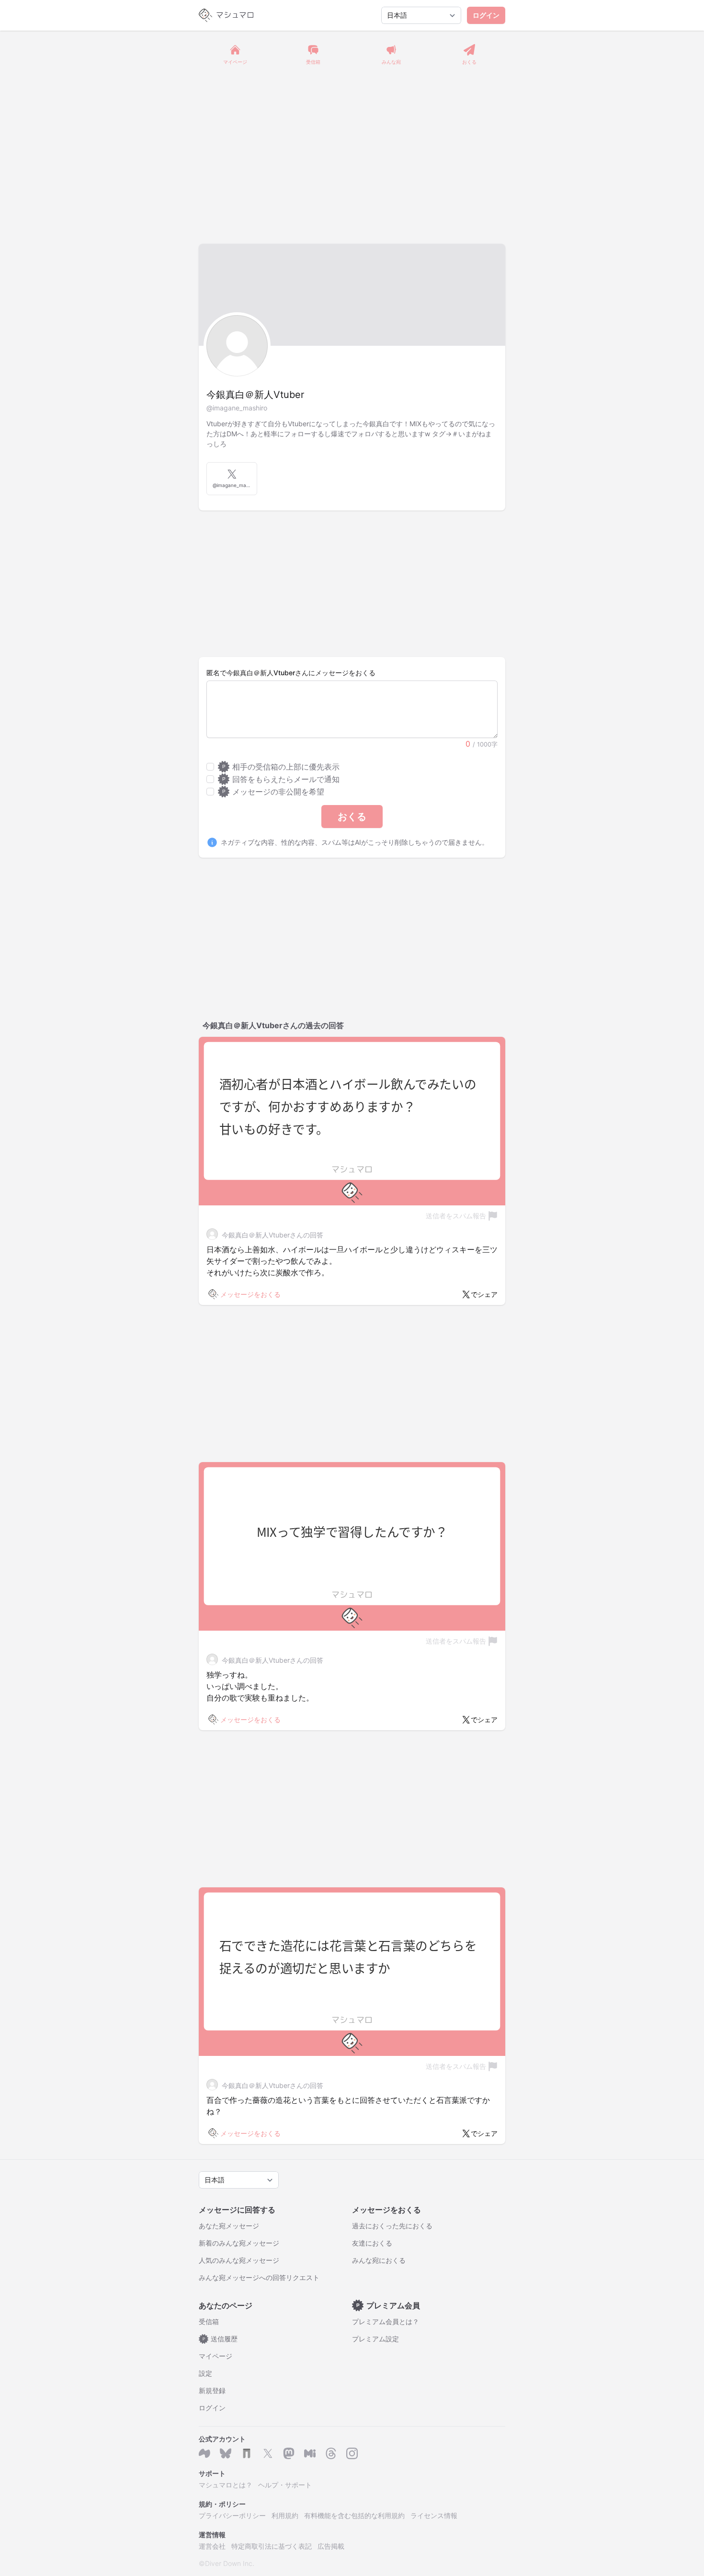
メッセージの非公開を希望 (273, 792)
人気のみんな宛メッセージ (239, 2260)
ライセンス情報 (434, 2515)
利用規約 (285, 2515)
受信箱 (209, 2321)
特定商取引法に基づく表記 (272, 2546)
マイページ (216, 2356)
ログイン (486, 15)
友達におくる (372, 2243)
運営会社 (212, 2546)
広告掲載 (331, 2546)
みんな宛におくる (379, 2260)
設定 (205, 2373)
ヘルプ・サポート (285, 2485)
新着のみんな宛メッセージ (239, 2243)
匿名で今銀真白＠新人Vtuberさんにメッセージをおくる (291, 673)
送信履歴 (220, 2339)
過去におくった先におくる (392, 2226)
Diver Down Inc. (230, 2563)
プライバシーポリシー (232, 2515)
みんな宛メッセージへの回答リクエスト (259, 2277)
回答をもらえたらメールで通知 (281, 779)
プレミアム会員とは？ (386, 2321)
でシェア (484, 1294)
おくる (352, 817)
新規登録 (212, 2390)
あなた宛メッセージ (229, 2226)
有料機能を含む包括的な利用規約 (354, 2515)
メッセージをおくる (250, 1294)
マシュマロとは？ (226, 2485)
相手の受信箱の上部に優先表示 (281, 767)
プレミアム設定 (375, 2339)
